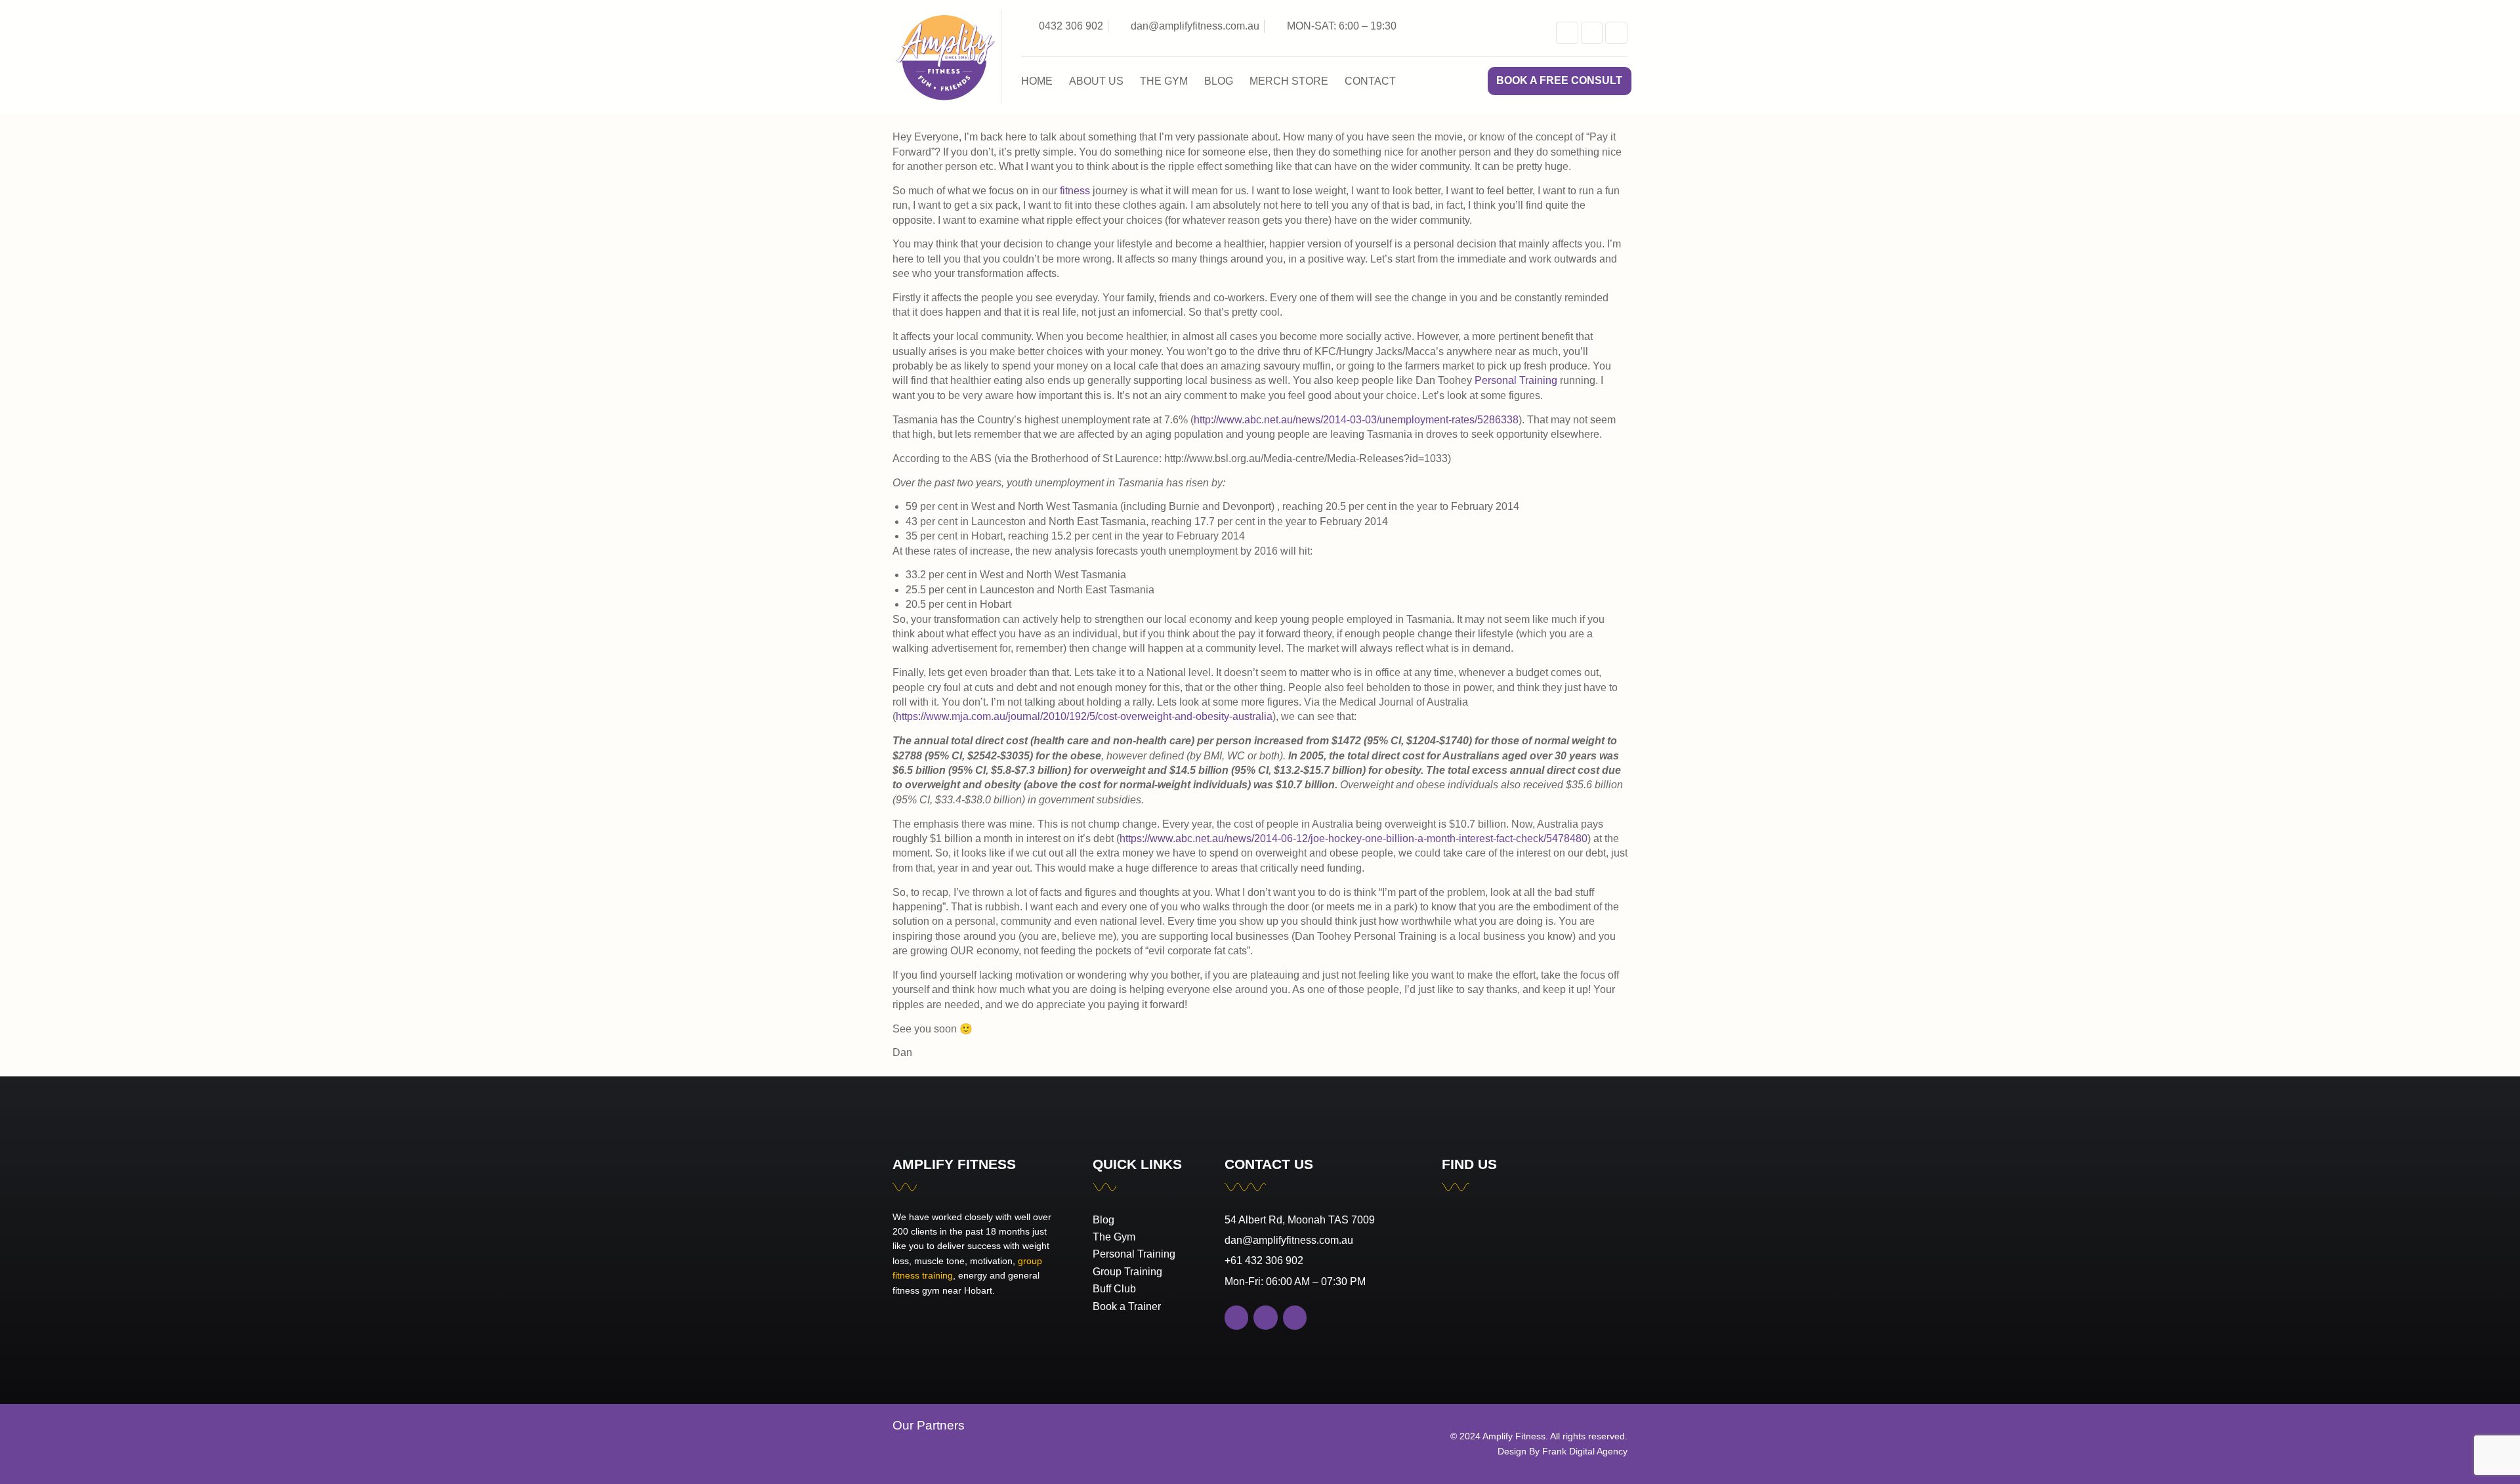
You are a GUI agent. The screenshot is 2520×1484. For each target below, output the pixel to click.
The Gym (1164, 81)
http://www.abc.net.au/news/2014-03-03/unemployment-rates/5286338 (1356, 420)
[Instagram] (1616, 33)
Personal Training (1516, 380)
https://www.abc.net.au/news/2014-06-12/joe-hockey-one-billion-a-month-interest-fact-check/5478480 (1354, 838)
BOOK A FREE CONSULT (1559, 80)
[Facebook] (1592, 33)
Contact (1370, 81)
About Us (1096, 81)
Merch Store (1289, 81)
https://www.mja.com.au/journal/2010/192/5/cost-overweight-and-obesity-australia (1084, 716)
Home (1037, 81)
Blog (1219, 81)
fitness (1075, 191)
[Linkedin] (1567, 33)
